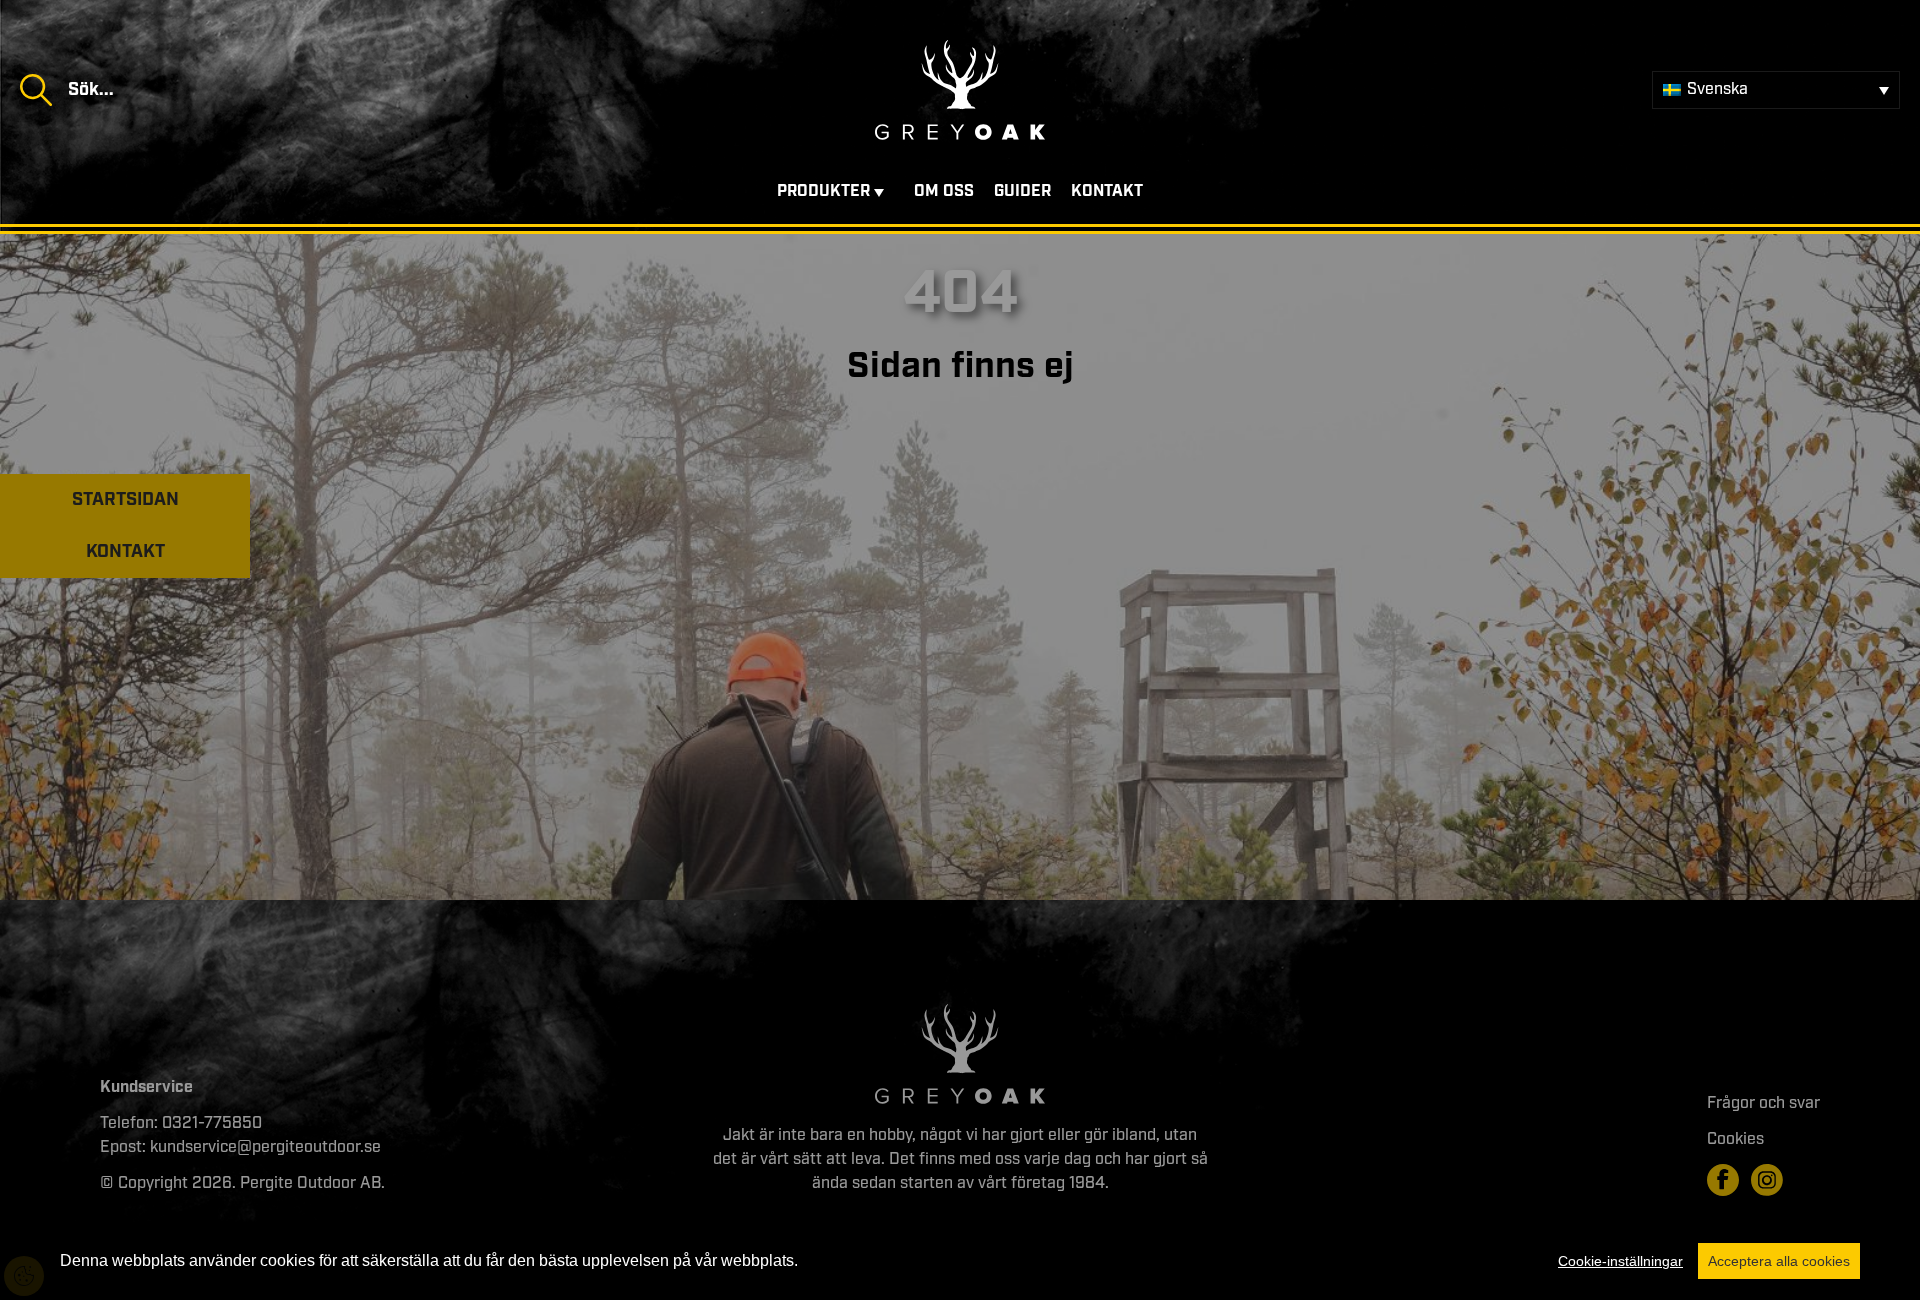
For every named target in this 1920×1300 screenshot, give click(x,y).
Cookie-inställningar (1620, 1261)
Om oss (944, 191)
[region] (960, 1261)
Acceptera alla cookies (1779, 1261)
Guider (1022, 191)
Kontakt (1107, 191)
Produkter (823, 191)
